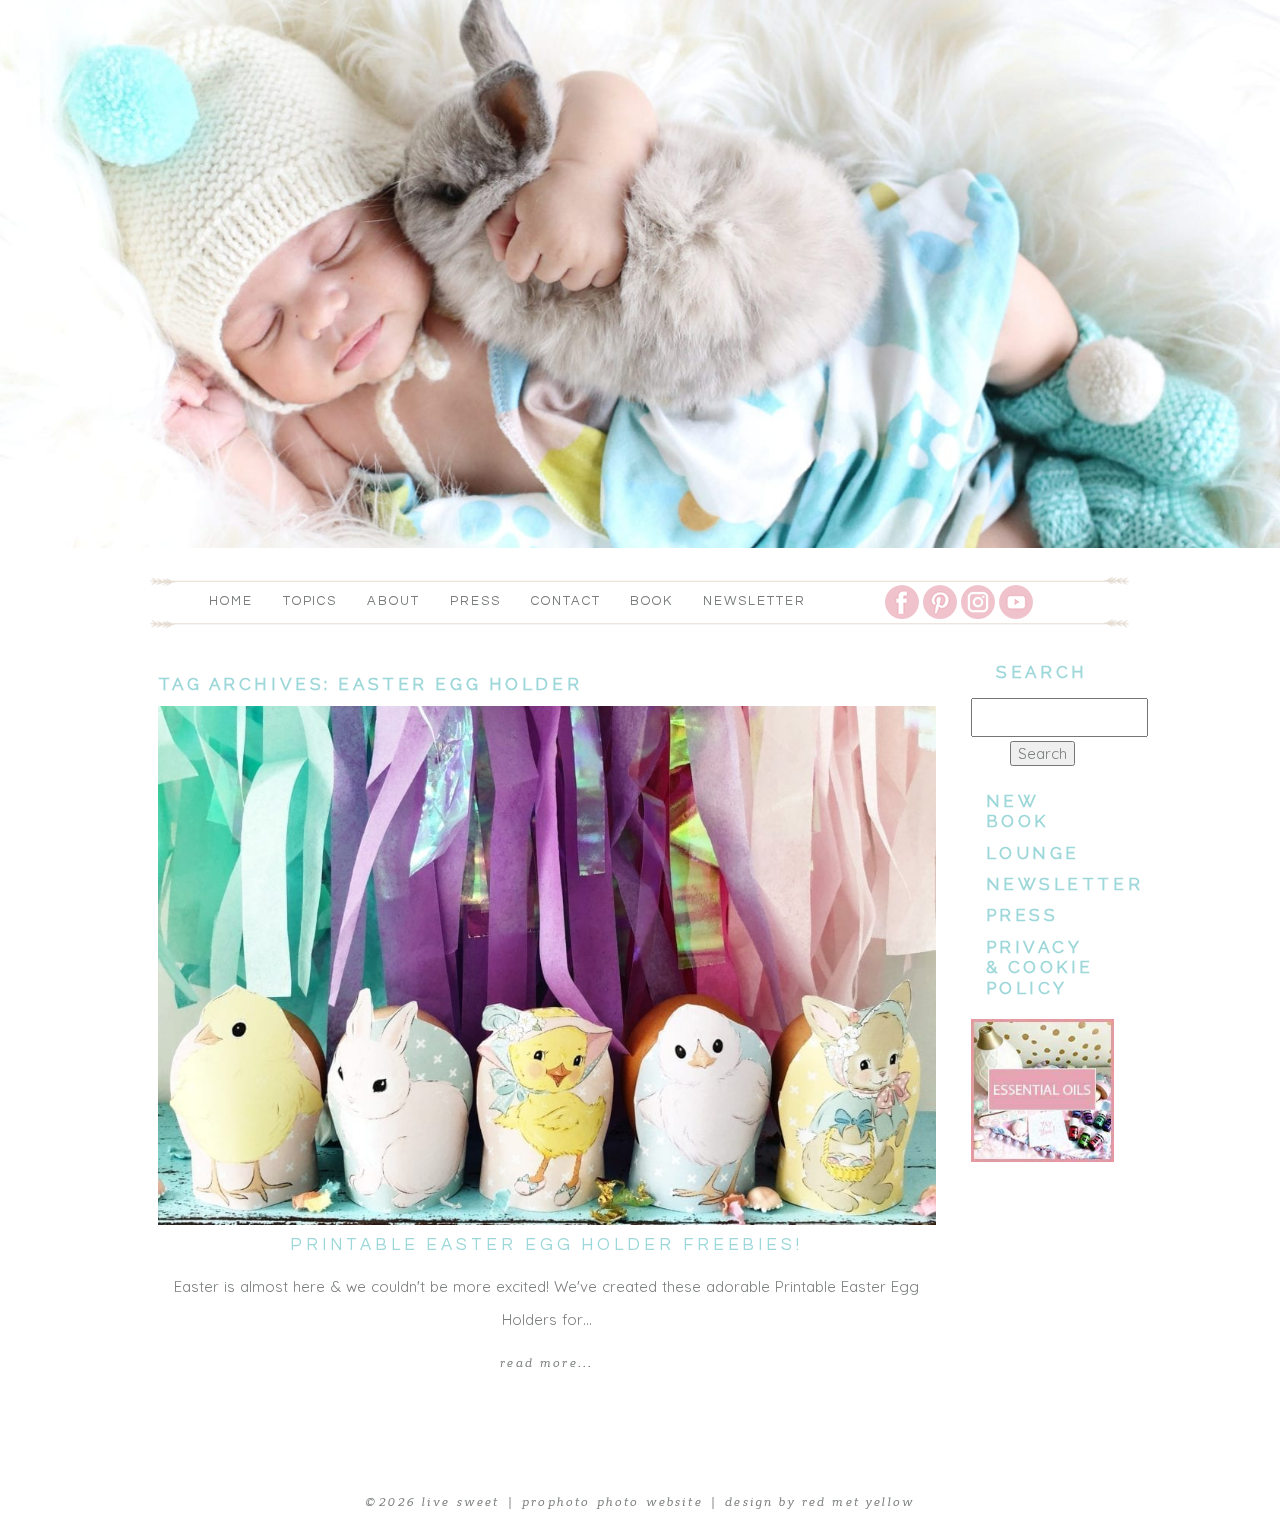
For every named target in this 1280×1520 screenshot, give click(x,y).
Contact (566, 601)
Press (475, 601)
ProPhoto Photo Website (612, 1502)
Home (231, 601)
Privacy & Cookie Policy (1040, 967)
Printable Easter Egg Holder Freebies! (546, 1245)
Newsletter (754, 601)
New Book (1017, 811)
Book (651, 601)
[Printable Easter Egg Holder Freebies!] (547, 965)
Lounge (1033, 853)
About (393, 601)
